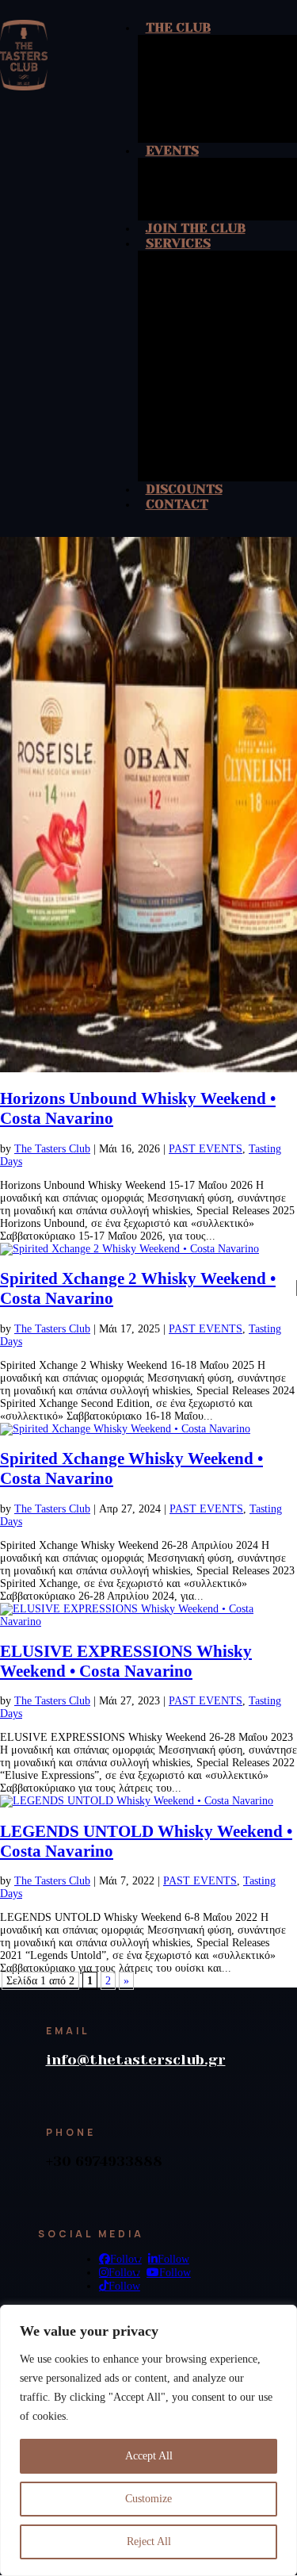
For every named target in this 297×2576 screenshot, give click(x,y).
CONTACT (177, 504)
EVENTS (172, 150)
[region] (148, 2440)
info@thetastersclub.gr (136, 2060)
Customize (148, 2499)
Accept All (149, 2456)
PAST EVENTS (206, 1149)
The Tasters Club (52, 1149)
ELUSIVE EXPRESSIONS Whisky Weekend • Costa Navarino (126, 1661)
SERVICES (178, 243)
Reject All (149, 2541)
